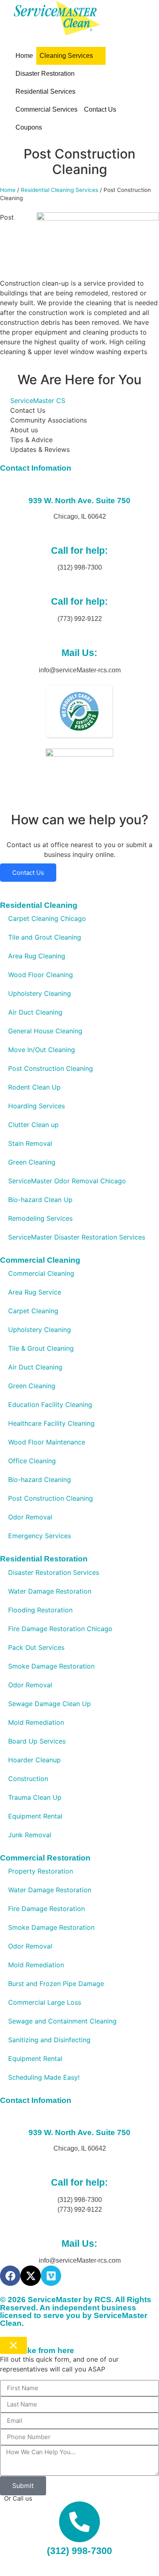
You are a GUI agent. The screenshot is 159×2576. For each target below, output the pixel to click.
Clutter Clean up (33, 1125)
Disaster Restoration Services (54, 1572)
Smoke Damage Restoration (51, 1666)
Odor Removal (30, 1517)
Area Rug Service (35, 1292)
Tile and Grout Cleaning (45, 937)
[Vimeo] (51, 2276)
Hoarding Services (36, 1106)
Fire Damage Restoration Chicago (60, 1629)
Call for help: (79, 550)
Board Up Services (37, 1741)
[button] (71, 56)
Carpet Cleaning (33, 1311)
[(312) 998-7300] (79, 2522)
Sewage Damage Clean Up (50, 1704)
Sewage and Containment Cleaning (62, 2021)
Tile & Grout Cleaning (41, 1348)
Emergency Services (40, 1536)
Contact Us (28, 873)
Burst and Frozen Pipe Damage (56, 1984)
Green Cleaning (32, 1162)
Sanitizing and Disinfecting (49, 2040)
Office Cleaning (32, 1461)
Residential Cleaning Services (60, 190)
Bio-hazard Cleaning (40, 1480)
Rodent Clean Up (34, 1087)
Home (8, 190)
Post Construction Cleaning (51, 1068)
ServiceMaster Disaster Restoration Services (77, 1237)
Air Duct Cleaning (35, 1012)
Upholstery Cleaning (40, 993)
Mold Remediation (36, 1722)
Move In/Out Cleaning (42, 1050)
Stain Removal (30, 1143)
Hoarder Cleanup (34, 1760)
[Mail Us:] (79, 634)
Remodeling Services (40, 1218)
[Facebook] (10, 2276)
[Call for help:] (79, 532)
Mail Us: (79, 653)
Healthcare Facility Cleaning (51, 1423)
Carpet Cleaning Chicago (47, 918)
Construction (28, 1779)
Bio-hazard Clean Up (40, 1200)
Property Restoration (41, 1871)
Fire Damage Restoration (46, 1909)
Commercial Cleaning (41, 1273)
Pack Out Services (36, 1647)
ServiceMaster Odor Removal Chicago (67, 1181)
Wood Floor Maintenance (47, 1442)
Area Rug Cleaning (37, 956)
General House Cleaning (45, 1031)
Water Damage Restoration (50, 1591)
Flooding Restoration (40, 1610)
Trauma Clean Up (35, 1797)
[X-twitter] (31, 2276)
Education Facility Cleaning (50, 1405)
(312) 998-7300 (79, 2551)
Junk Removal (30, 1835)
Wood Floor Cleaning (41, 975)
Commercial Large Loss (45, 2002)
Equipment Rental (35, 1816)
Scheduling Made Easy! (44, 2077)
